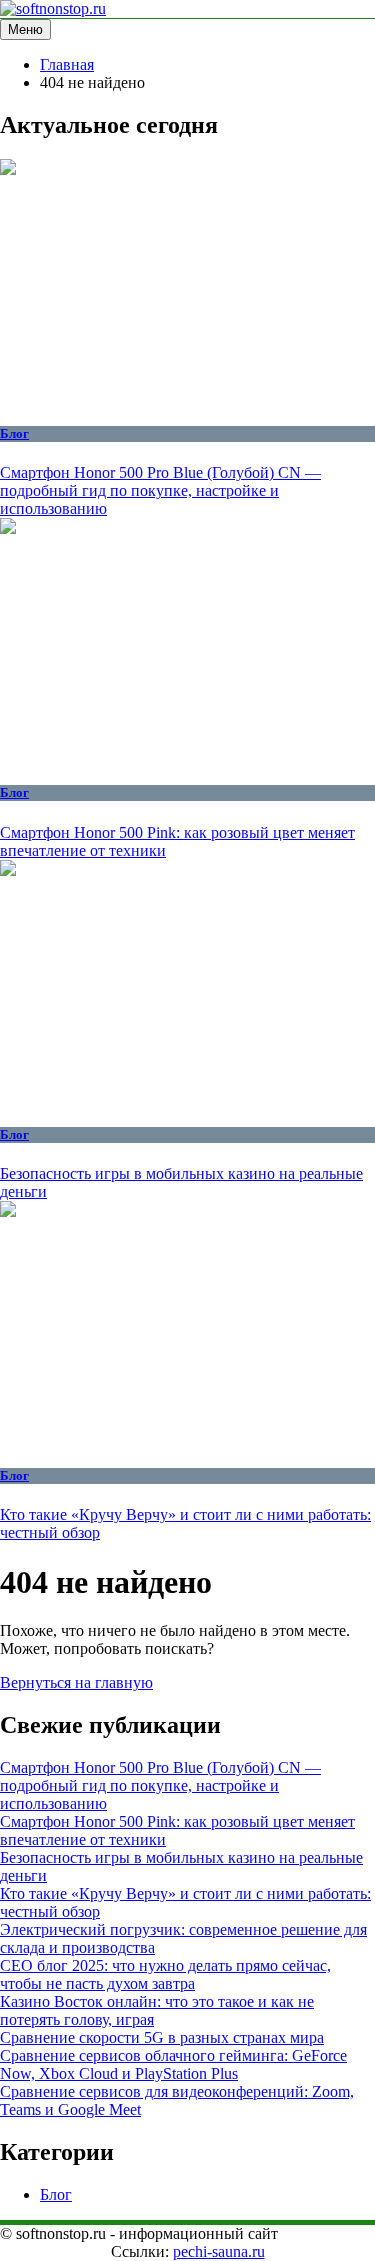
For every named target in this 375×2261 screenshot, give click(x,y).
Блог (14, 433)
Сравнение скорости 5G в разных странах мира (162, 2037)
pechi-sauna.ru (219, 2251)
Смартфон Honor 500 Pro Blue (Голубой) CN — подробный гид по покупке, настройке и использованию (160, 490)
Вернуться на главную (76, 1682)
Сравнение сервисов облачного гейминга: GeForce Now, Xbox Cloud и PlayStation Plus (173, 2064)
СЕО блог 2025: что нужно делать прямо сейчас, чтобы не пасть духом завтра (165, 1974)
